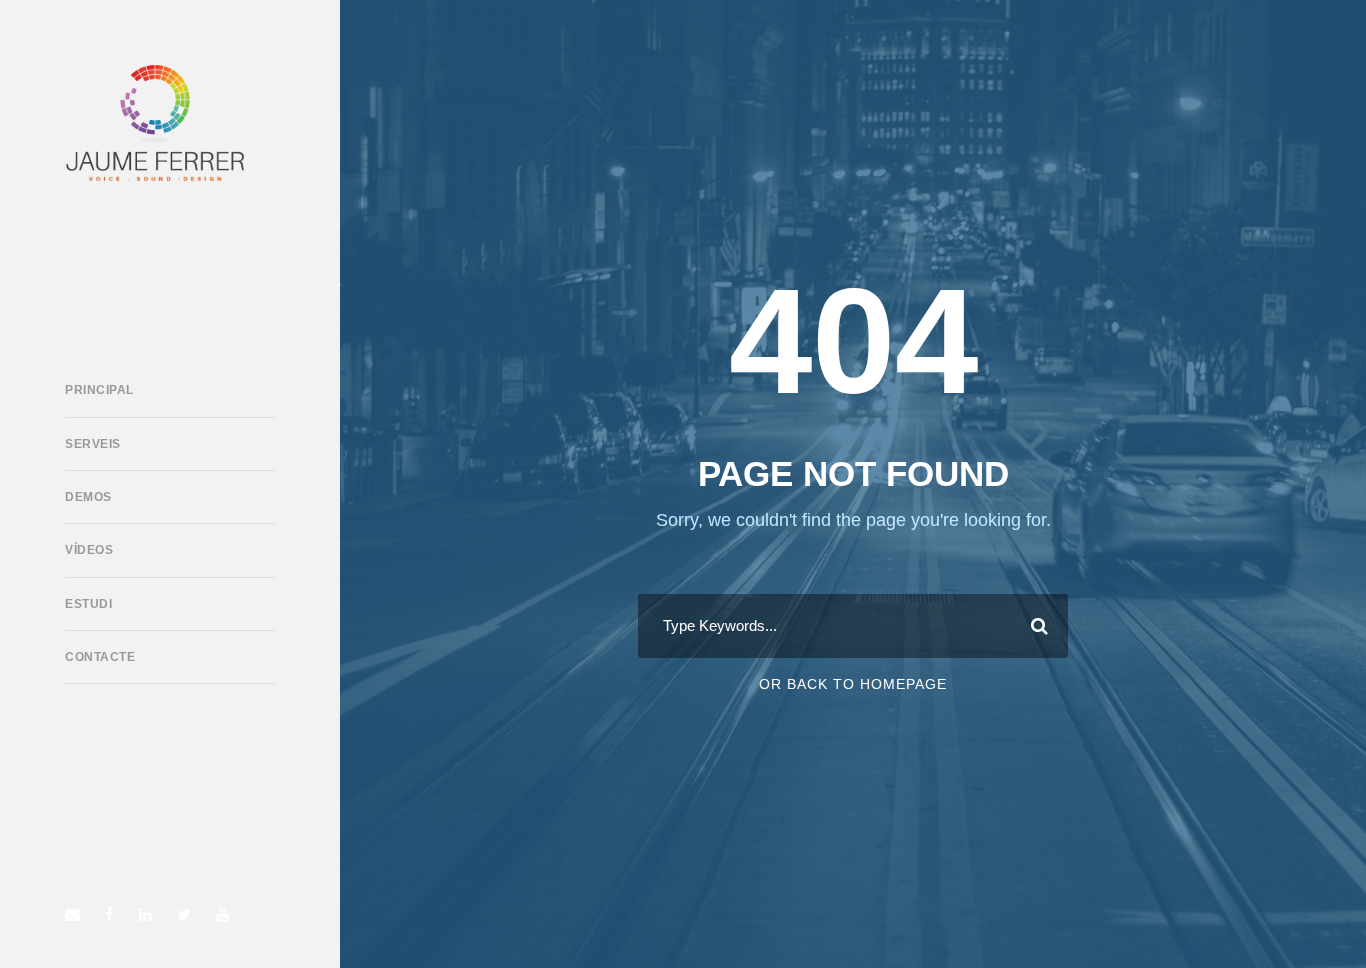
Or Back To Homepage (853, 684)
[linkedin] (145, 914)
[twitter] (184, 914)
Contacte (100, 657)
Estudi (88, 604)
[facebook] (109, 914)
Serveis (93, 444)
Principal (99, 390)
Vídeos (89, 550)
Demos (88, 497)
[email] (72, 914)
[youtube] (222, 914)
